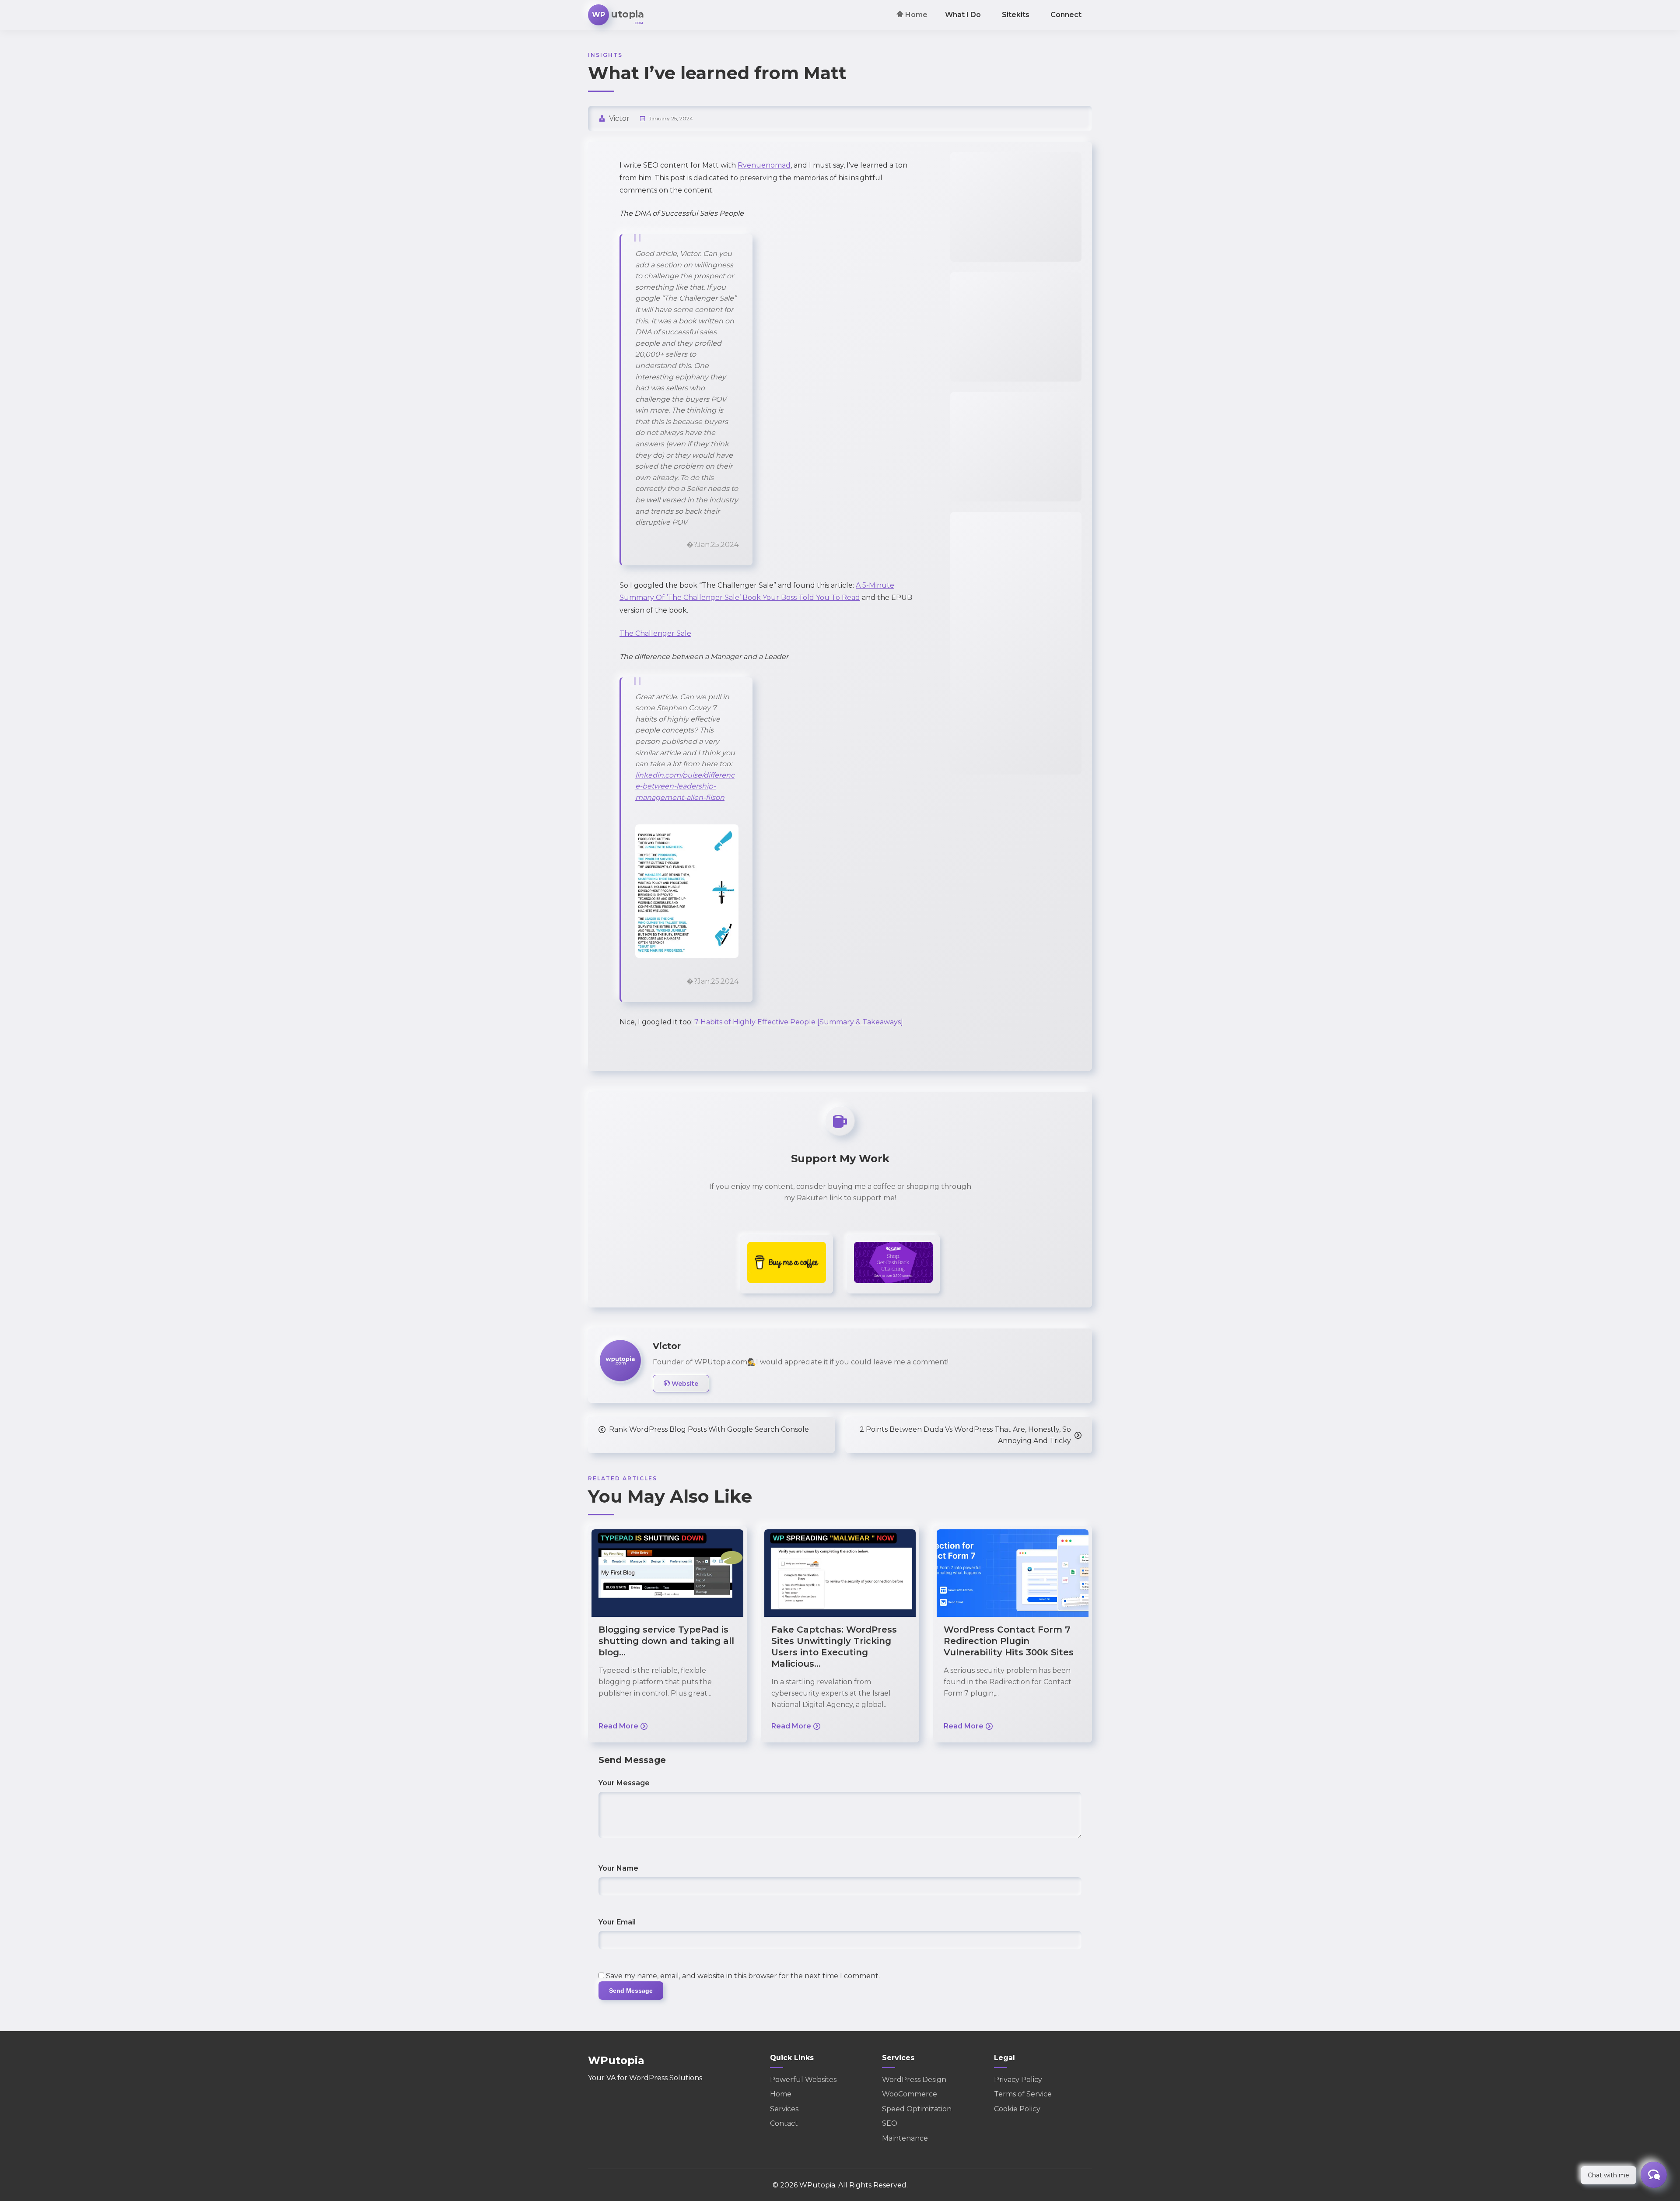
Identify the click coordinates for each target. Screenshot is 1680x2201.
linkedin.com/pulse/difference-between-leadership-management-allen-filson (685, 786)
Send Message (631, 1991)
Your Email (617, 1922)
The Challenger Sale (655, 633)
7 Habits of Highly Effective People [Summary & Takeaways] (799, 1022)
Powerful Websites (803, 2080)
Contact (784, 2123)
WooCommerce (910, 2094)
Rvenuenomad (764, 165)
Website (684, 1384)
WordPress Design (914, 2080)
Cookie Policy (1017, 2109)
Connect (1066, 15)
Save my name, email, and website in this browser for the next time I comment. (743, 1976)
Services (784, 2109)
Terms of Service (1023, 2094)
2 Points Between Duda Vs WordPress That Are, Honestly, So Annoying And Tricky (965, 1435)
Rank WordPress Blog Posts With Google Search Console (709, 1429)
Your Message (624, 1783)
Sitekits (1016, 15)
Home (915, 15)
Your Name (618, 1868)
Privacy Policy (1018, 2080)
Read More (618, 1726)
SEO (890, 2123)
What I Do (963, 15)
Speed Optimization (917, 2109)
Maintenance (905, 2138)
